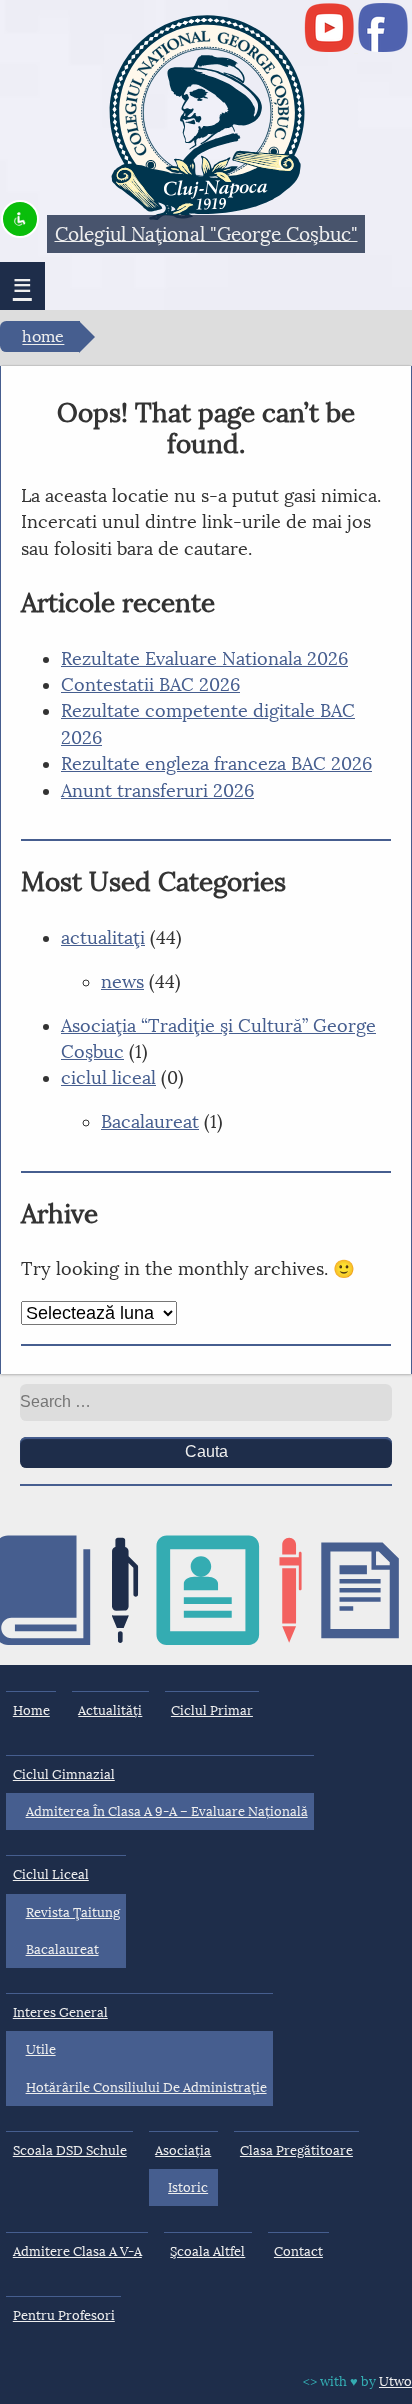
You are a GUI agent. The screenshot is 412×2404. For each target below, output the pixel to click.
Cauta (206, 1451)
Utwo (395, 2381)
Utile (41, 2049)
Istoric (188, 2187)
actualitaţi (103, 938)
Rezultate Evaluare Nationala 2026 (204, 659)
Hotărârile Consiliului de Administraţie (146, 2087)
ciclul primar (212, 1710)
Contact (298, 2251)
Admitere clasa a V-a (77, 2251)
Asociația (183, 2150)
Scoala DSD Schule (70, 2150)
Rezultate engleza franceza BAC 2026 (216, 764)
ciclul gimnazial (64, 1774)
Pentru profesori (64, 2315)
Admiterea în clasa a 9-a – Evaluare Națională (167, 1811)
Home (43, 337)
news (122, 982)
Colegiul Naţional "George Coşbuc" (206, 233)
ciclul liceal (108, 1078)
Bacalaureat (150, 1122)
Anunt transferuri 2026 (157, 791)
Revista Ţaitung (73, 1912)
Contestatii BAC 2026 (150, 685)
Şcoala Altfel (207, 2251)
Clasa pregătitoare (296, 2150)
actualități (110, 1710)
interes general (60, 2012)
